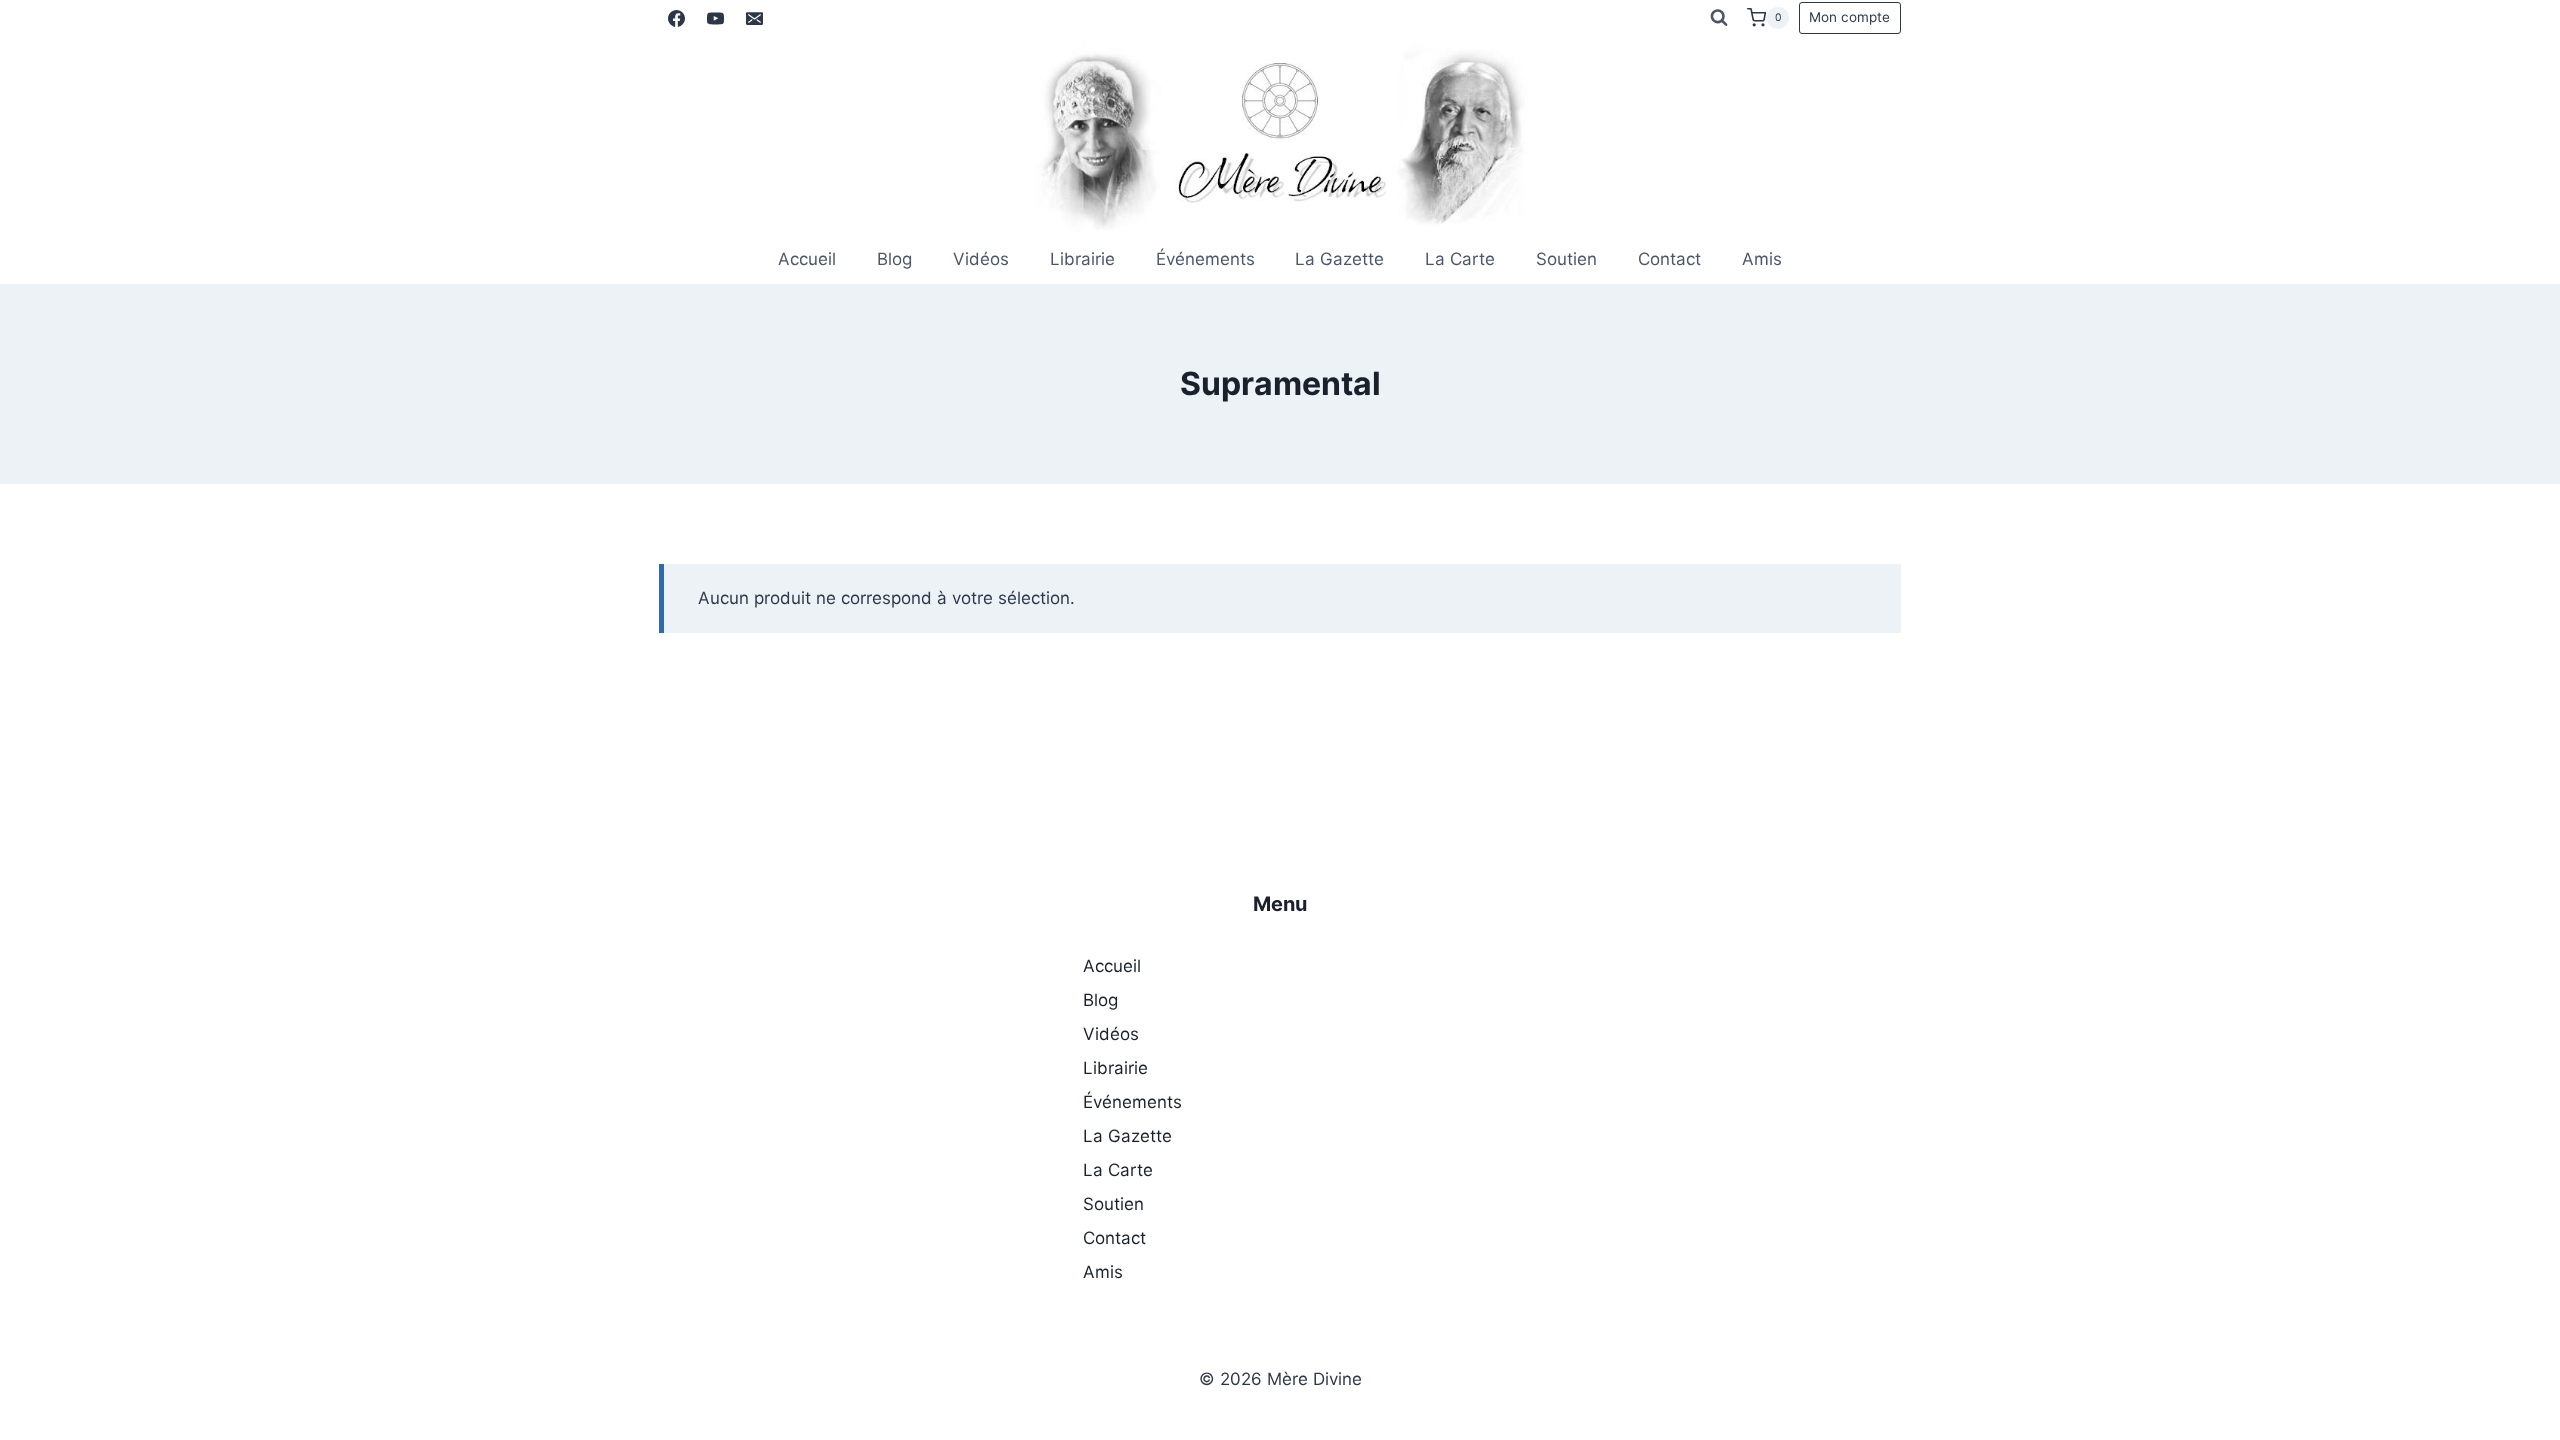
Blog (894, 259)
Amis (1762, 259)
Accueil (807, 259)
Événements (1205, 259)
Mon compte (1849, 17)
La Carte (1460, 259)
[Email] (754, 18)
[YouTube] (715, 18)
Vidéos (981, 259)
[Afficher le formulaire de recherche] (1719, 18)
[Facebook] (676, 18)
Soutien (1566, 259)
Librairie (1082, 259)
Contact (1669, 259)
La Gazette (1339, 259)
